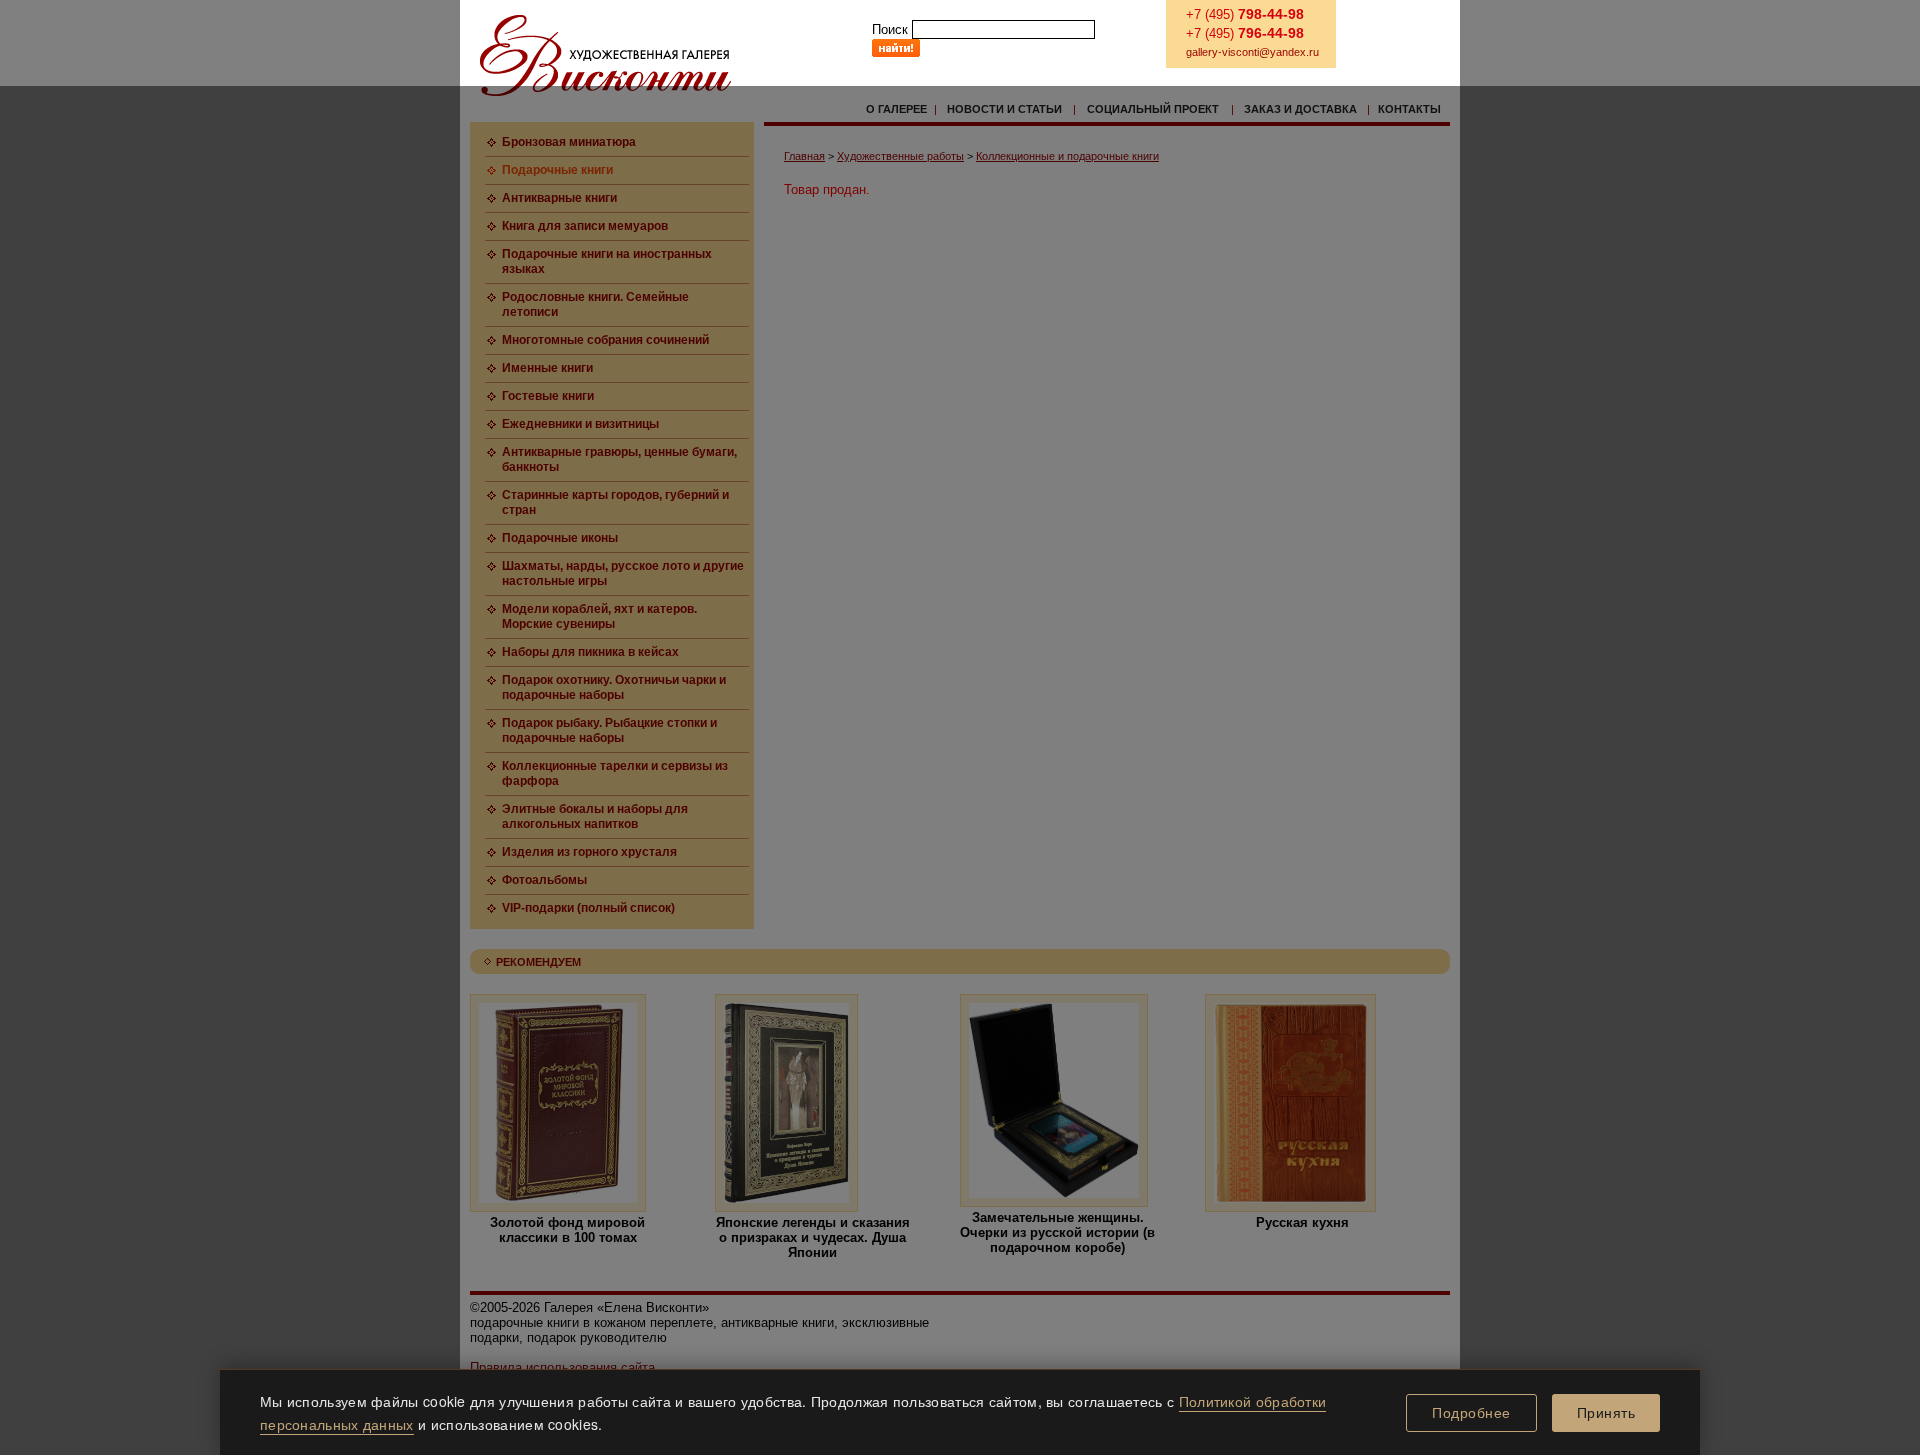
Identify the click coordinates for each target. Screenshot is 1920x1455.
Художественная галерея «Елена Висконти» (605, 55)
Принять (1606, 1413)
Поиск (890, 29)
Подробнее (1471, 1413)
